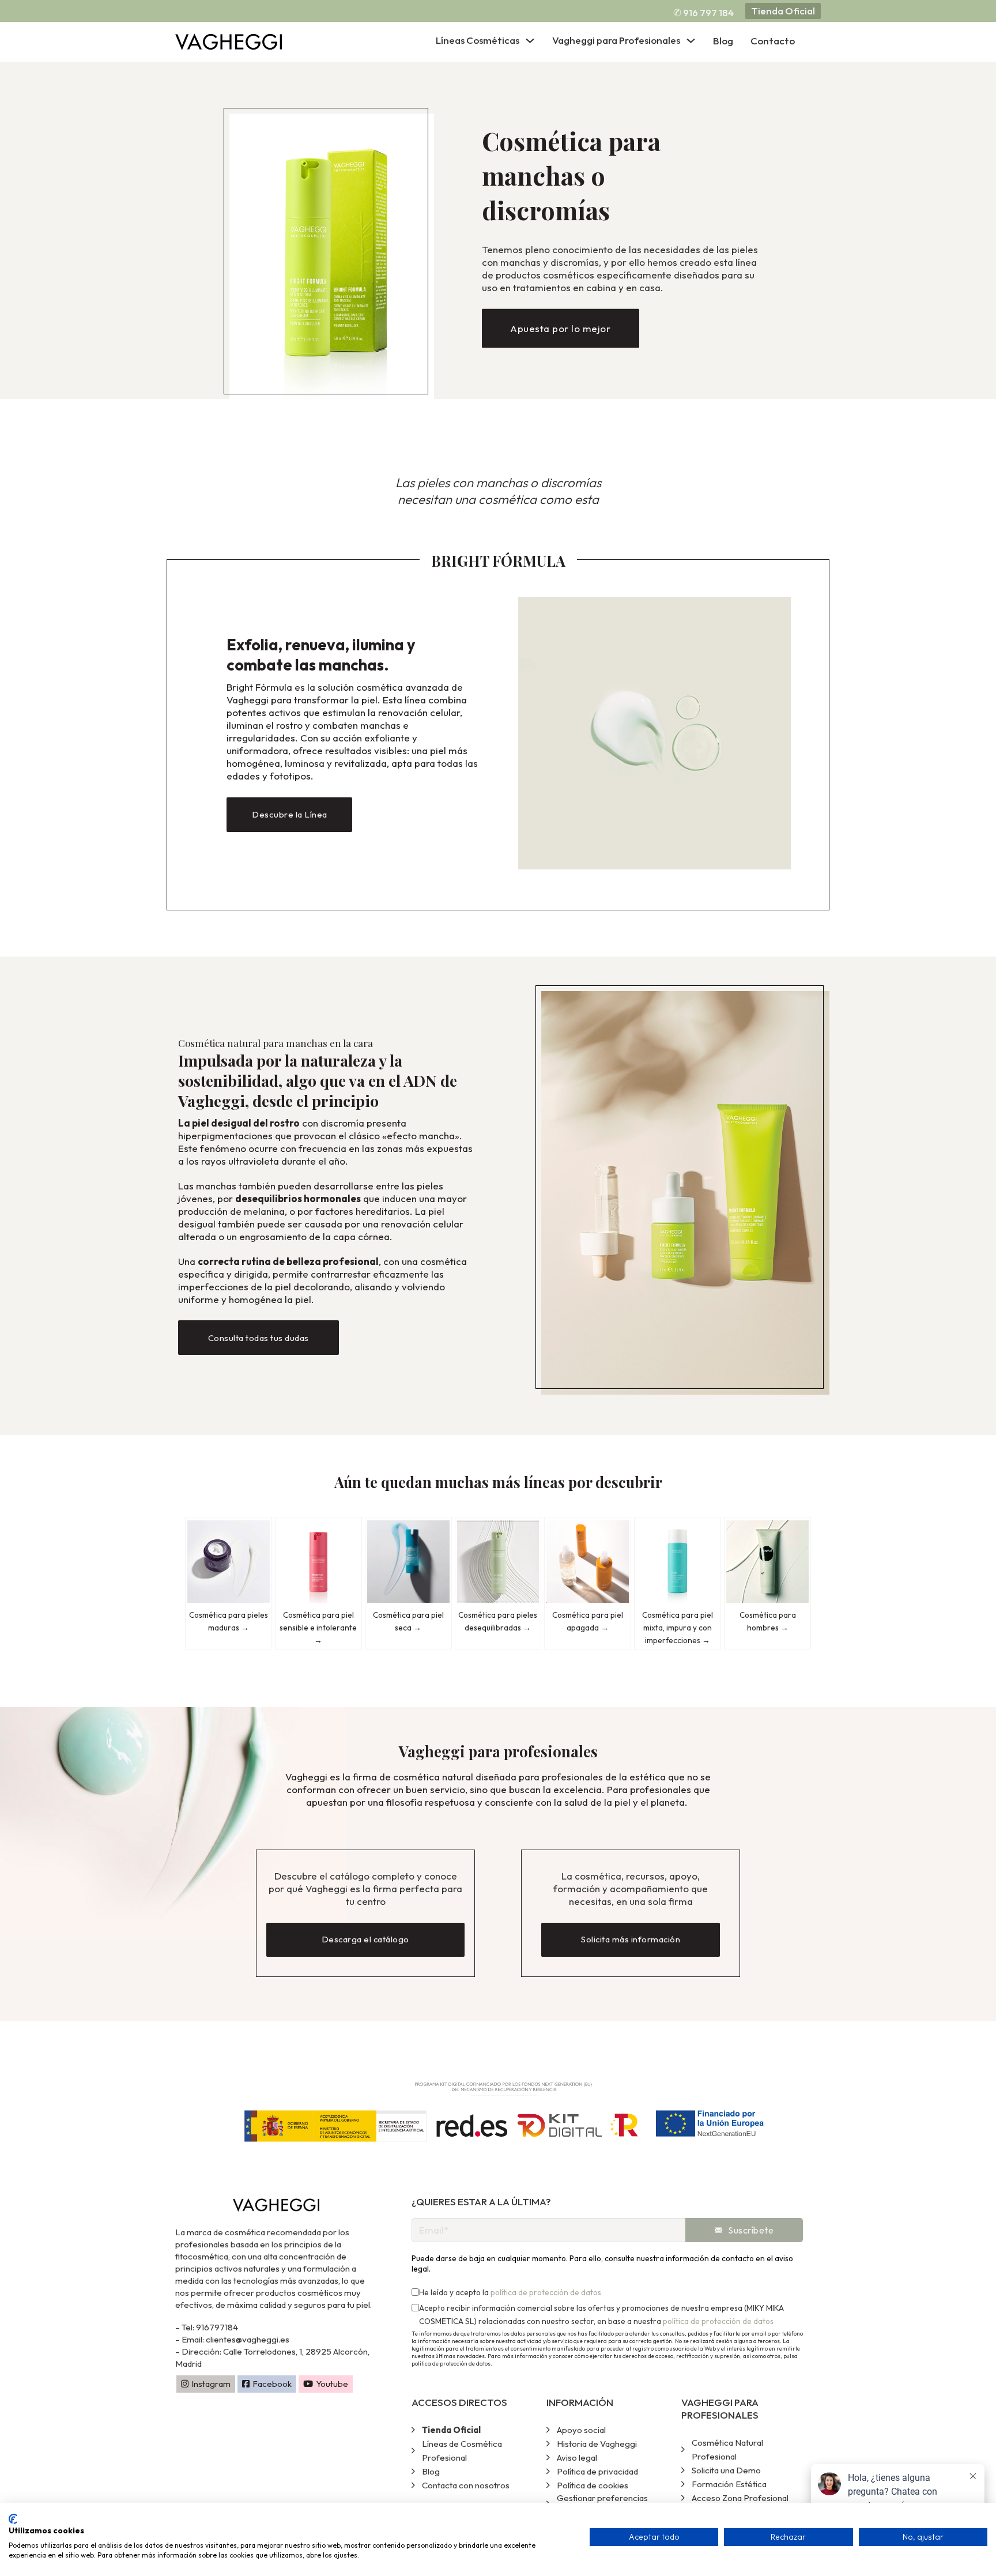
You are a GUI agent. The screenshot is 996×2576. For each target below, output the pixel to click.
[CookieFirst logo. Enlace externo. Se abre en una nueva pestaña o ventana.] (13, 2519)
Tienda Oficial (783, 11)
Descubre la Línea (290, 814)
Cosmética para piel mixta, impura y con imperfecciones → (678, 1628)
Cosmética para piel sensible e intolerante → (318, 1628)
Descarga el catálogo (366, 1939)
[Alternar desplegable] (530, 41)
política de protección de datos (546, 2292)
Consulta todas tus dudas (259, 1338)
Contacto (773, 41)
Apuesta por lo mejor (560, 333)
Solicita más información (631, 1939)
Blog (723, 41)
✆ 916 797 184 (703, 12)
